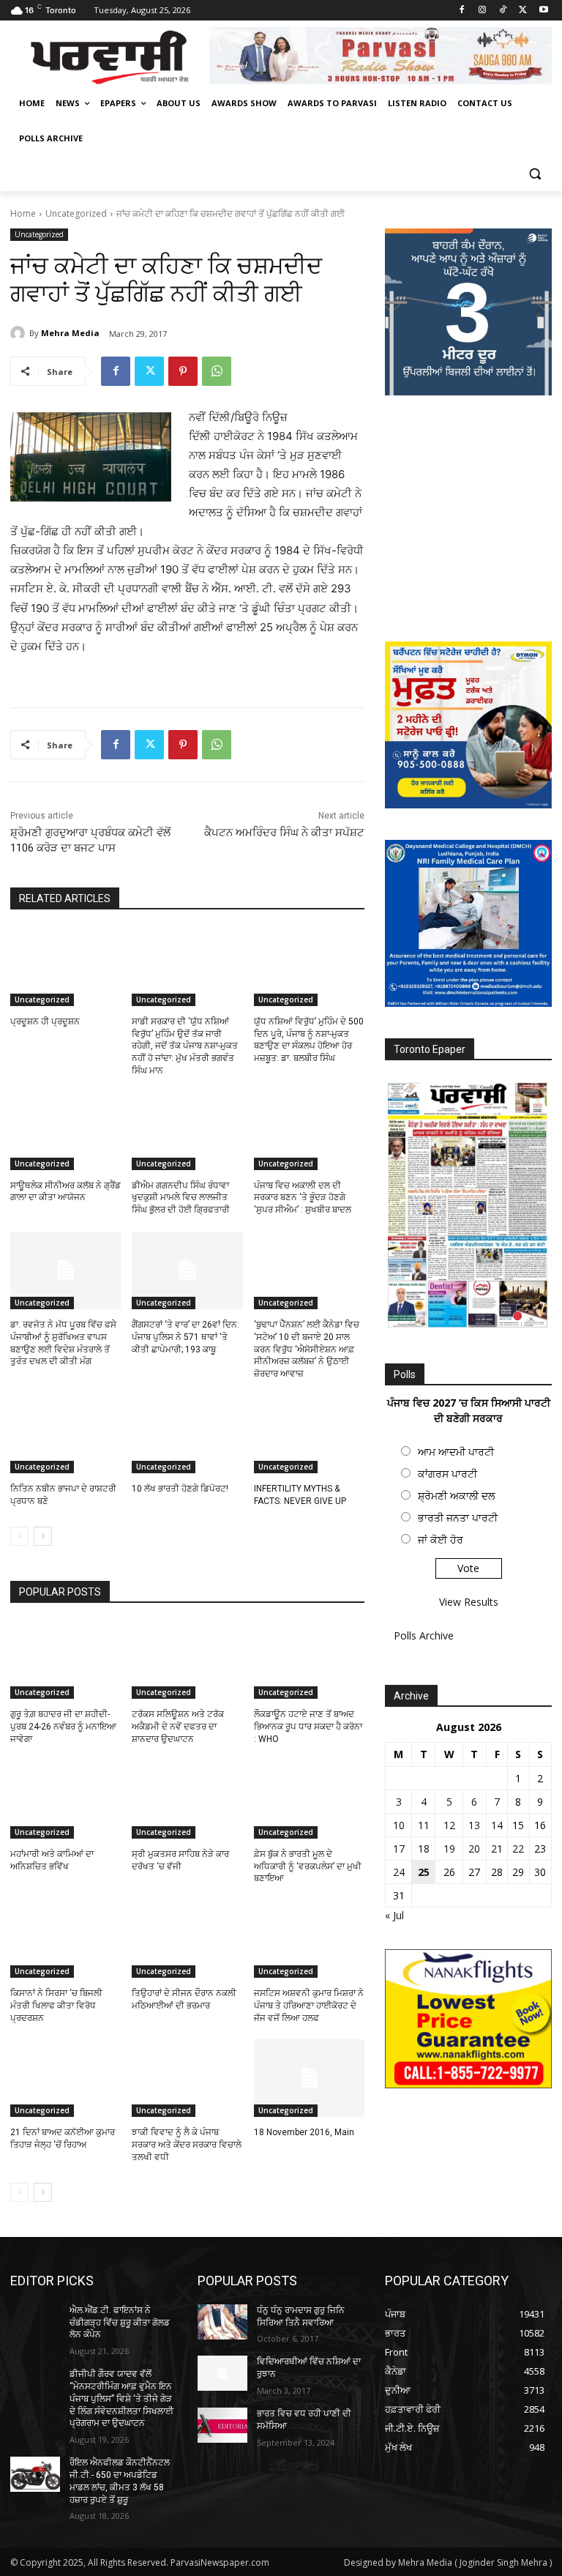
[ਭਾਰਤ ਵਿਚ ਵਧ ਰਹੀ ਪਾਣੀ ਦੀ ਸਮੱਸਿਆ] (222, 2425)
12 (449, 1825)
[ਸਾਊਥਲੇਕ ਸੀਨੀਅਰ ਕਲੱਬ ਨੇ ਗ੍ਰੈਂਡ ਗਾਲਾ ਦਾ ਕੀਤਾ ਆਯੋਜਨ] (65, 1131)
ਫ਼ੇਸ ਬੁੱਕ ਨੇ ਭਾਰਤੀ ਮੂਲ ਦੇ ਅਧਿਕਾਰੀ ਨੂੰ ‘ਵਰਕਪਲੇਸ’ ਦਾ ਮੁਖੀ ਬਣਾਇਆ (308, 1866)
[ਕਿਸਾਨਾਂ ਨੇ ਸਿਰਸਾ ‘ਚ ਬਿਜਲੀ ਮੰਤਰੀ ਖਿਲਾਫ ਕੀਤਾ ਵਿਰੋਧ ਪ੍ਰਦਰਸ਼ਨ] (65, 1939)
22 (518, 1849)
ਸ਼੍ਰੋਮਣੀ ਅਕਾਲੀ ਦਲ (456, 1496)
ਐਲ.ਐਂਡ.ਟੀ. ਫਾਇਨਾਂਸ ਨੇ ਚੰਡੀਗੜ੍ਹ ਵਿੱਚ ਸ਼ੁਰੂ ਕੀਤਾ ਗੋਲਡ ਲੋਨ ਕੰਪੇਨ (120, 2323)
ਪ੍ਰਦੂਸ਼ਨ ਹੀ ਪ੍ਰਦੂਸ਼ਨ (45, 1021)
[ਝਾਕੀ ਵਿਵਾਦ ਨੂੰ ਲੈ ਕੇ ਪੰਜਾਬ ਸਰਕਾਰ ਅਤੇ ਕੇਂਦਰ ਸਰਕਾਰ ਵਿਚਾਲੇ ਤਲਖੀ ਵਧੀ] (187, 2078)
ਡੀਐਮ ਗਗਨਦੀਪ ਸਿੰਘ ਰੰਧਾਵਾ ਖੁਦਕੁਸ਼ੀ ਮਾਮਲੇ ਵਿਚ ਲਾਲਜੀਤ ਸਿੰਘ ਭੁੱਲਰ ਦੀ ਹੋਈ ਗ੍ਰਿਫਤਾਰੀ (181, 1198)
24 (399, 1872)
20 (474, 1849)
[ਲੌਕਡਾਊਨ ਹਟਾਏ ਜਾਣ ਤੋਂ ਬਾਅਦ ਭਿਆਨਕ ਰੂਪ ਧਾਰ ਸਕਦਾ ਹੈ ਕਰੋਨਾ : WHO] (309, 1661)
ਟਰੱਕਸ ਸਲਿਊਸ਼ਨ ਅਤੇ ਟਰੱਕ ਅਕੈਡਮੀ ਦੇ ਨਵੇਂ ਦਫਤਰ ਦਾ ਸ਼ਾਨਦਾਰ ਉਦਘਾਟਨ (178, 1727)
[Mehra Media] (20, 333)
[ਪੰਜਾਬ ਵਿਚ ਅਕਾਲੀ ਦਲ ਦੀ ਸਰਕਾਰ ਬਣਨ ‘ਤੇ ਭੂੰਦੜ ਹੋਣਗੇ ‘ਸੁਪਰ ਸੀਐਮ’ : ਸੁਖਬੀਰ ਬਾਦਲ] (309, 1131)
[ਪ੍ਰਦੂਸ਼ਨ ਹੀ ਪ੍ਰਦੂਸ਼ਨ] (65, 967)
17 (399, 1849)
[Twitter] (523, 11)
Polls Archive (424, 1635)
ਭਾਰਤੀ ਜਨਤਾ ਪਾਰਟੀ (458, 1518)
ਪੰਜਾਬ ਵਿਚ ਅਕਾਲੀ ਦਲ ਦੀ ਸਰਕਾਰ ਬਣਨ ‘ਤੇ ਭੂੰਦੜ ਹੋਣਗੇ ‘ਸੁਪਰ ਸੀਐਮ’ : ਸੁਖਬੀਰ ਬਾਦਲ (303, 1198)
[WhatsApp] (217, 371)
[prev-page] (19, 1536)
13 (474, 1825)
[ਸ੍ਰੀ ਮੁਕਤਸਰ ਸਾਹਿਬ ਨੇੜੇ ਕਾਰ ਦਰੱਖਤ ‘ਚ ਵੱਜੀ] (187, 1800)
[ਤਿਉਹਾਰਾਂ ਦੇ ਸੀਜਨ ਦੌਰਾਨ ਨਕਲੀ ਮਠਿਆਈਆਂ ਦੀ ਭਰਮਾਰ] (187, 1939)
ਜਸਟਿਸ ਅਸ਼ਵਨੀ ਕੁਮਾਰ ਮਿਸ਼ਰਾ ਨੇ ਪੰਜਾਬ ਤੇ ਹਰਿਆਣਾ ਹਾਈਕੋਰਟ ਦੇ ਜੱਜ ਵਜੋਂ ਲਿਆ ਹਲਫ (309, 2006)
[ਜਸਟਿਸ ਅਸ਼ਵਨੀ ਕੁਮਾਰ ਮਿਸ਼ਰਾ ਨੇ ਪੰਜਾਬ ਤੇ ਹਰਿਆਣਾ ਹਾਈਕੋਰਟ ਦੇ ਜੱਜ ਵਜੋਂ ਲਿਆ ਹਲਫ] (309, 1939)
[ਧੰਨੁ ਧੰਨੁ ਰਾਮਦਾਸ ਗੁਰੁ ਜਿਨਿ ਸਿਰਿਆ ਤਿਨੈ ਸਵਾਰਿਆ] (222, 2322)
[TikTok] (503, 11)
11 (424, 1825)
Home (23, 213)
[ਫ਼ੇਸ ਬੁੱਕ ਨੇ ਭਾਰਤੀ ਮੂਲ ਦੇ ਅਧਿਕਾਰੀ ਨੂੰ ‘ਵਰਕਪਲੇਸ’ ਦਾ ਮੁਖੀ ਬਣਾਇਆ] (309, 1800)
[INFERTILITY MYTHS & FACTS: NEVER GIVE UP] (309, 1434)
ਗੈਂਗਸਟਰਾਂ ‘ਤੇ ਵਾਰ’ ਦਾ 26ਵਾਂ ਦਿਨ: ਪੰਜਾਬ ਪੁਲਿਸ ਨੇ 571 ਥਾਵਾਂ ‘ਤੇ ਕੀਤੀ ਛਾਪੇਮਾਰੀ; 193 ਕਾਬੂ (186, 1337)
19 (449, 1849)
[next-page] (43, 1536)
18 (424, 1849)
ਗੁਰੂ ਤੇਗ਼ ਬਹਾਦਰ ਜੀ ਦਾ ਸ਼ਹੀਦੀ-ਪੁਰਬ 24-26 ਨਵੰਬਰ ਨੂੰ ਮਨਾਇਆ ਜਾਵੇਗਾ (63, 1727)
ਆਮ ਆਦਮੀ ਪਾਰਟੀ (456, 1452)
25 (424, 1872)
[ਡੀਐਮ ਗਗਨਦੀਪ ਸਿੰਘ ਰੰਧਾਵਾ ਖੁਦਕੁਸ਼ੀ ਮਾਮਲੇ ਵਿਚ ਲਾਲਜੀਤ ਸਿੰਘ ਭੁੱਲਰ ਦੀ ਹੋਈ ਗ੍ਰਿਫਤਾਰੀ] (187, 1131)
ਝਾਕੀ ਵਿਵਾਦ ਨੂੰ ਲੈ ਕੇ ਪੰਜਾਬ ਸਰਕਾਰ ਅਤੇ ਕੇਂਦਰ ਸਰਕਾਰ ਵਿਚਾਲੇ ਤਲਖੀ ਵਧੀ (187, 2145)
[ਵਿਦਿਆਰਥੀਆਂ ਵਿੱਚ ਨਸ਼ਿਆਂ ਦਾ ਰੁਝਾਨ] (222, 2373)
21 (497, 1849)
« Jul (394, 1915)
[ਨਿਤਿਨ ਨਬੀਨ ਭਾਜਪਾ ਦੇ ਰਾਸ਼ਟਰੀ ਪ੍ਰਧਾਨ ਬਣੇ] (65, 1434)
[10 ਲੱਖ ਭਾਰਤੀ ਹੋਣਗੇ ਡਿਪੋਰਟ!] (187, 1434)
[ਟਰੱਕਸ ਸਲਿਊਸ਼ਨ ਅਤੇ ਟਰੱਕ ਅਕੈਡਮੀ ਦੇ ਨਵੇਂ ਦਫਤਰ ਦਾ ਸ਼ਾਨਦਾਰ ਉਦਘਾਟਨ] (187, 1661)
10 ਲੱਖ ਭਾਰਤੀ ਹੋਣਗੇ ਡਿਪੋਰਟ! (180, 1489)
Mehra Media (70, 333)
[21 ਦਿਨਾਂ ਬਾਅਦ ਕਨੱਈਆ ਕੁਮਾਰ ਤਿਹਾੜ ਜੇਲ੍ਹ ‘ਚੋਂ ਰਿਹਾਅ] (65, 2078)
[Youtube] (543, 11)
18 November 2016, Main (304, 2132)
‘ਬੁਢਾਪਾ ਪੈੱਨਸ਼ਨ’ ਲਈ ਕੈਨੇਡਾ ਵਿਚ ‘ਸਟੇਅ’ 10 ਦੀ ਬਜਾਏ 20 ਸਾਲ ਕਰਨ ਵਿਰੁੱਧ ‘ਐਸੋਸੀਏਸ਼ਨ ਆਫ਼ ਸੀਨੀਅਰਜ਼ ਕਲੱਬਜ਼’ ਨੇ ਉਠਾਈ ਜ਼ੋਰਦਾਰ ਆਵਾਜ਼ (307, 1349)
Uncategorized (76, 213)
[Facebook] (462, 11)
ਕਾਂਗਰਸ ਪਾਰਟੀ (447, 1474)
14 (497, 1825)
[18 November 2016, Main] (309, 2078)
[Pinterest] (183, 371)
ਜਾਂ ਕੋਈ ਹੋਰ (441, 1540)
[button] (535, 174)
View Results (469, 1602)
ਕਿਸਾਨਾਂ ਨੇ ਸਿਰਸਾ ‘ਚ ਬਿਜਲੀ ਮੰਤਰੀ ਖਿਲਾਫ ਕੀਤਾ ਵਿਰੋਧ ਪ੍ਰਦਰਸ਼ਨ (56, 2006)
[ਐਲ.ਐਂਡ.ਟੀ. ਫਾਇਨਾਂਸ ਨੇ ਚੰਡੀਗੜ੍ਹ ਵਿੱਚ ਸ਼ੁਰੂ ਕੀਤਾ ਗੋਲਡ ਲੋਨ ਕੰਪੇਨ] (35, 2322)
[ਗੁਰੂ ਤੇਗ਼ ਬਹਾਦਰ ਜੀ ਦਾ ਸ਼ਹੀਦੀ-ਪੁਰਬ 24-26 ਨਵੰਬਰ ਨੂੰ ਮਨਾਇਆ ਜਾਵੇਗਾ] (65, 1661)
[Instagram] (483, 11)
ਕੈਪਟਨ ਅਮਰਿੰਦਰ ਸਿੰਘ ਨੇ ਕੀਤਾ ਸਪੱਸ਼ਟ (284, 833)
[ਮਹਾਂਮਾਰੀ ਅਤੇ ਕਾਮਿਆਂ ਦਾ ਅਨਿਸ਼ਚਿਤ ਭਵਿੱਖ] (65, 1800)
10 (399, 1825)
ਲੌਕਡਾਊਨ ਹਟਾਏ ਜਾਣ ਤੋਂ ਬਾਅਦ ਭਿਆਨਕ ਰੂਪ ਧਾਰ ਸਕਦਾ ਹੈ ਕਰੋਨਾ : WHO (308, 1727)
